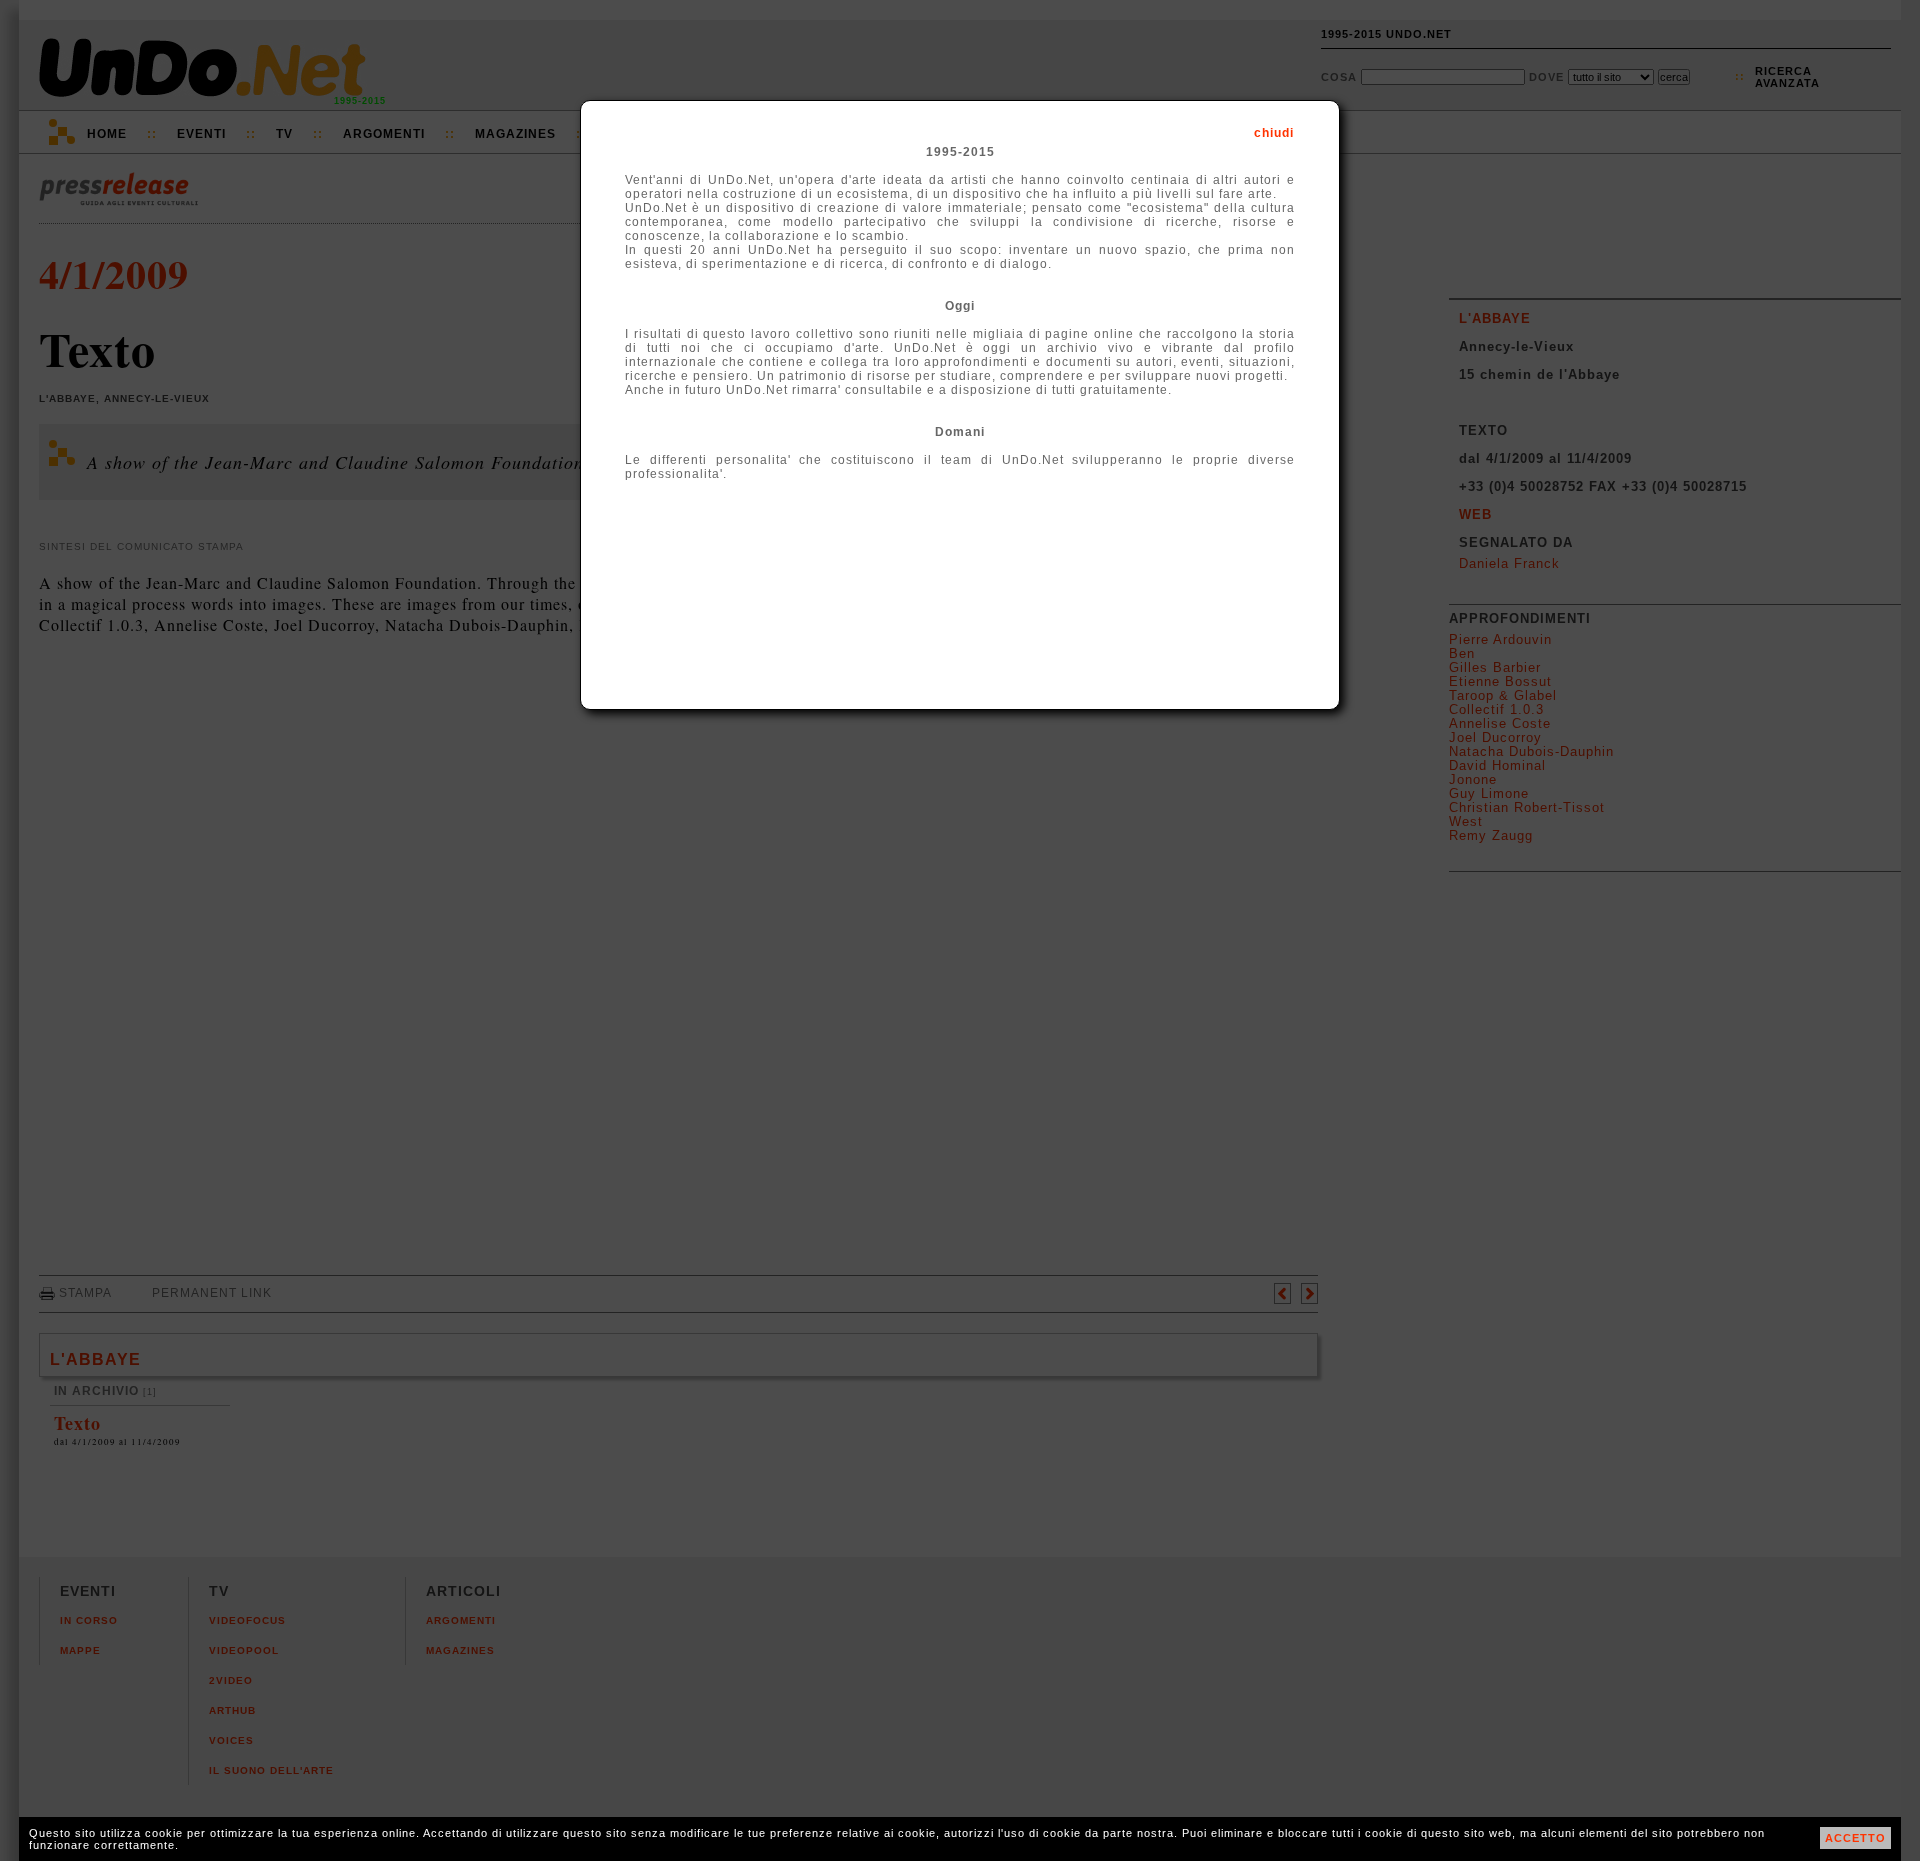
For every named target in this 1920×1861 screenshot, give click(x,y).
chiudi (1274, 133)
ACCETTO (1855, 1838)
